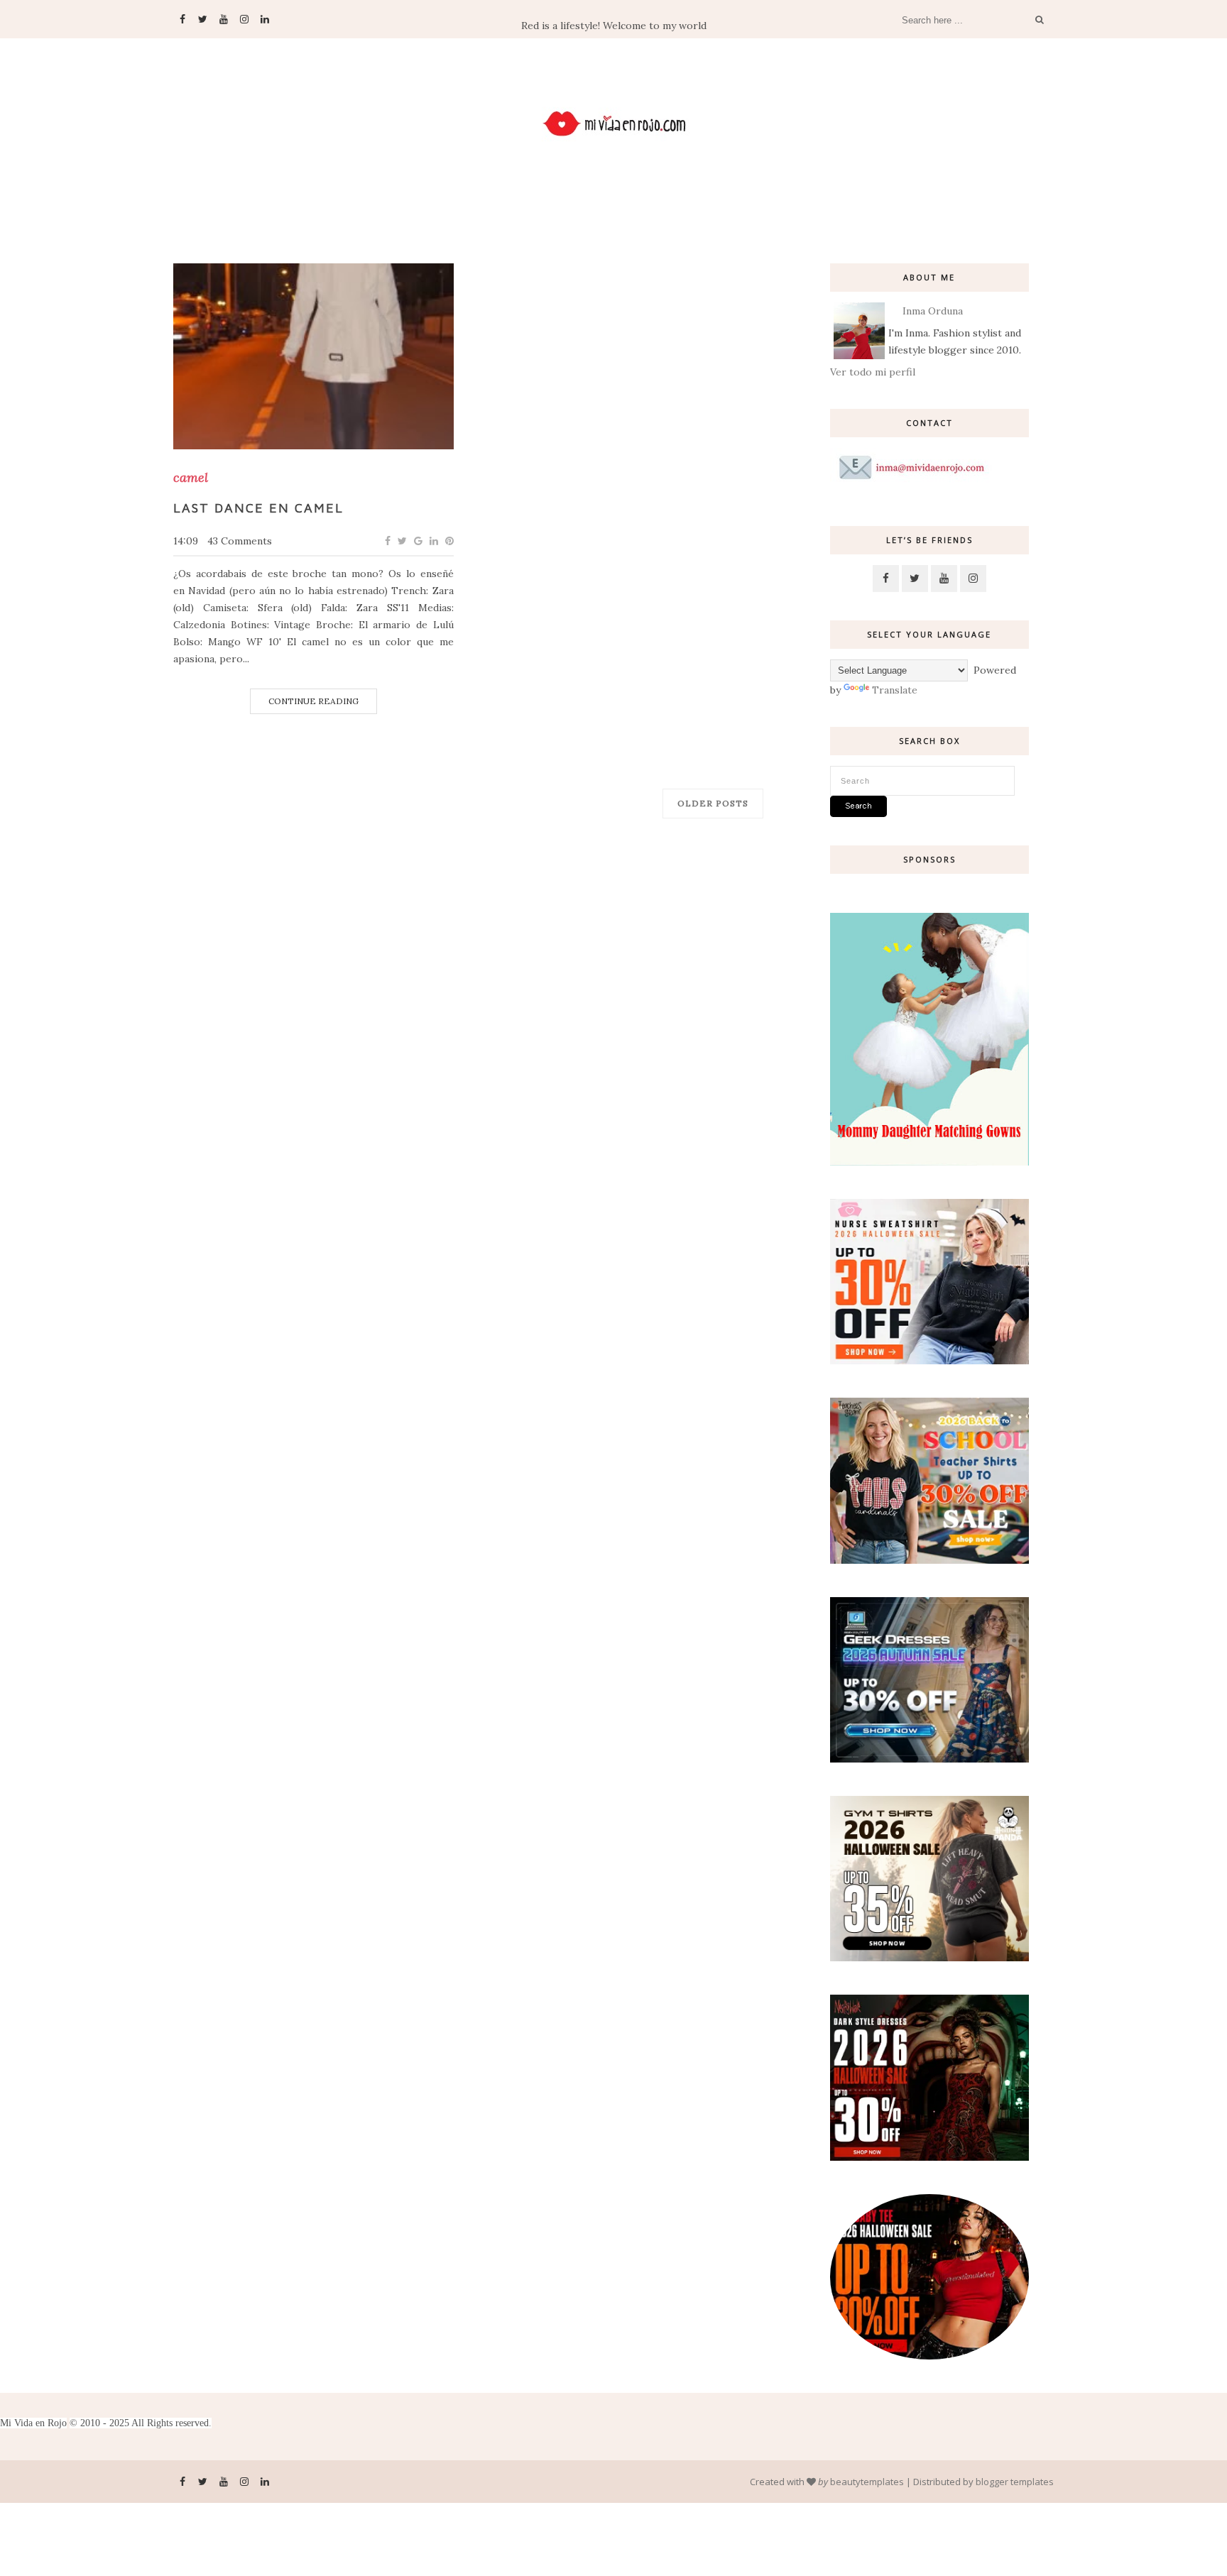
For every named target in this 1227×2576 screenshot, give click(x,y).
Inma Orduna (933, 311)
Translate (895, 690)
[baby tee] (929, 2356)
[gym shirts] (929, 1958)
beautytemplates (867, 2482)
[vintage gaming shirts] (929, 2157)
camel (191, 478)
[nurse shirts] (929, 1361)
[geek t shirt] (929, 1759)
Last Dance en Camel (258, 508)
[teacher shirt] (929, 1560)
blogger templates (1015, 2482)
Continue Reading (313, 701)
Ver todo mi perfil (873, 372)
